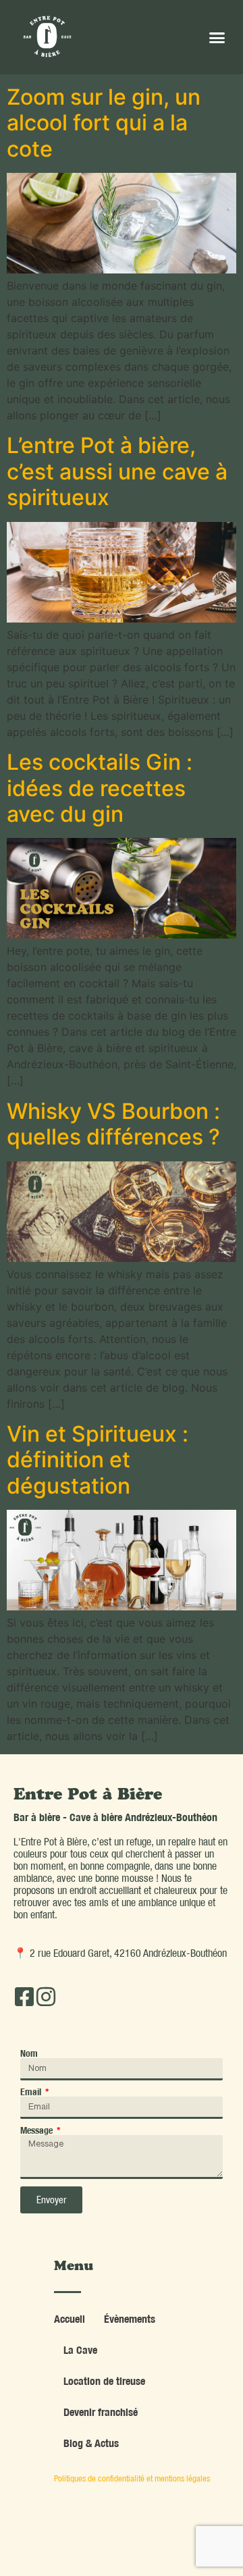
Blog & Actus (91, 2443)
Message (37, 2130)
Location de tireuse (104, 2381)
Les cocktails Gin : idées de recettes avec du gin (100, 788)
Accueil (70, 2319)
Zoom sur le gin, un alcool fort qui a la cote (104, 123)
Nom (29, 2053)
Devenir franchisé (101, 2412)
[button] (217, 37)
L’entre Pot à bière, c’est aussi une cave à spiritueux (117, 471)
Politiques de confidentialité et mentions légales (132, 2478)
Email (32, 2092)
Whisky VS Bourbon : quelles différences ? (113, 1124)
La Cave (80, 2350)
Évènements (130, 2319)
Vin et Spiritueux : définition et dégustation (98, 1460)
